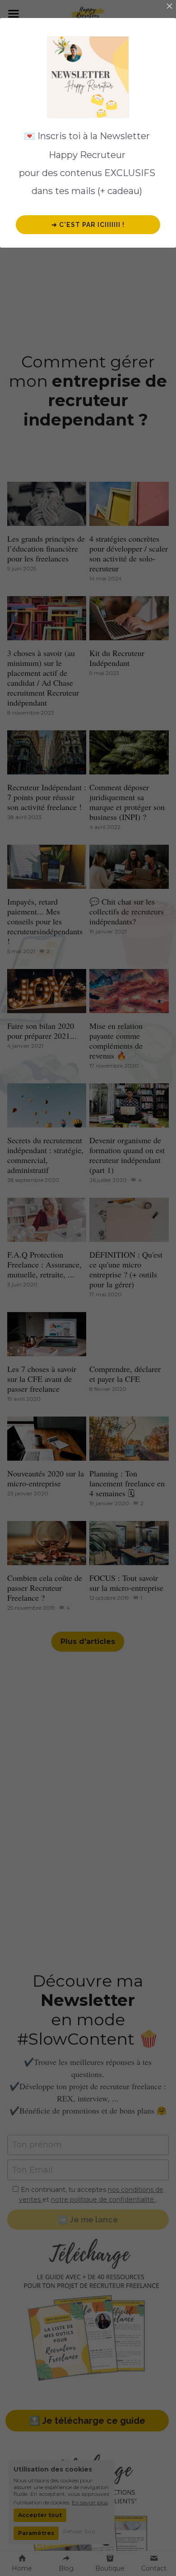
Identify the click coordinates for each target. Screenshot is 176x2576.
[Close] (169, 7)
